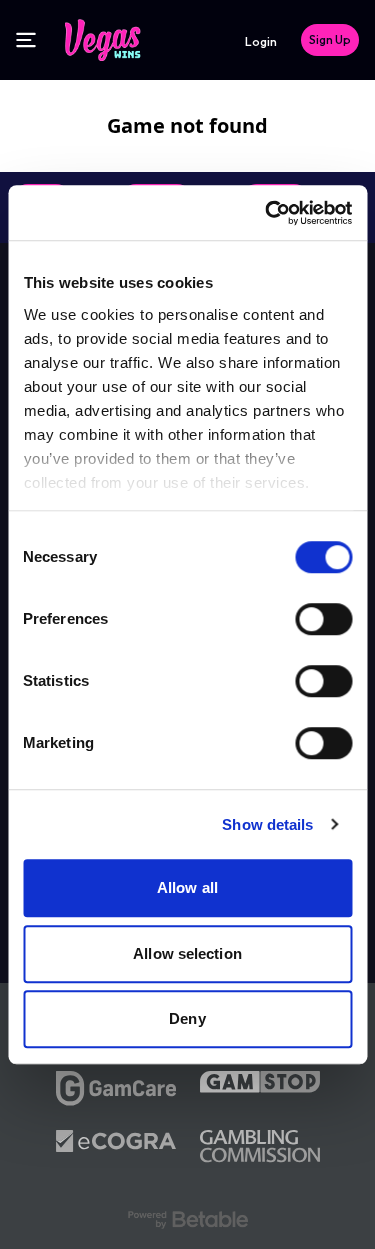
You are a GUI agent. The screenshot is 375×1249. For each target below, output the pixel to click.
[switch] (323, 619)
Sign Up (330, 39)
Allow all (187, 887)
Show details (267, 824)
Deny (187, 1018)
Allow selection (187, 953)
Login (261, 41)
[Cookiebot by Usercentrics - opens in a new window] (267, 213)
